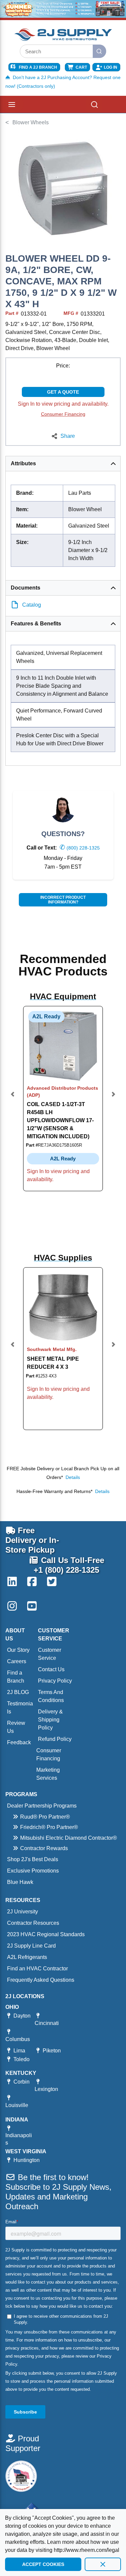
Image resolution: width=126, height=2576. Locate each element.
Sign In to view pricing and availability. (63, 404)
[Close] (103, 2564)
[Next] (113, 1099)
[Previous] (13, 1099)
